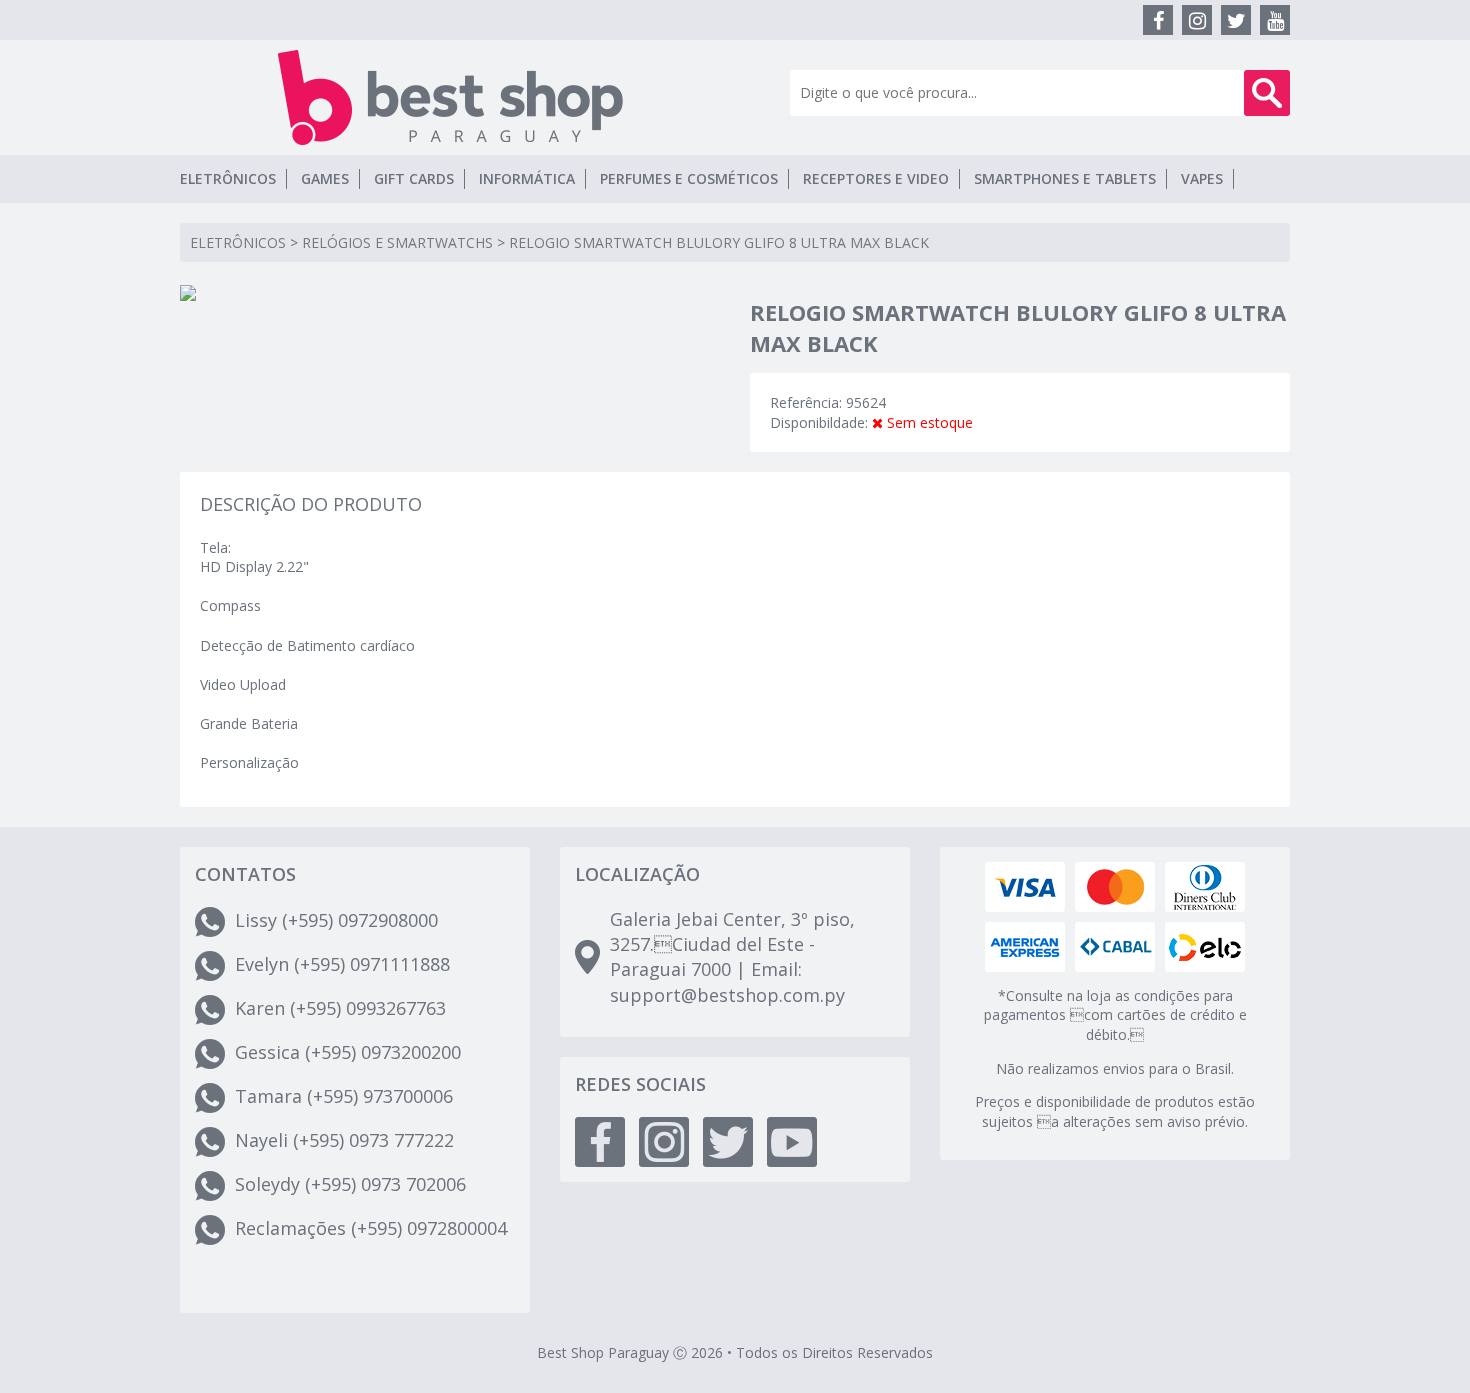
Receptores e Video (876, 178)
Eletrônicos (228, 178)
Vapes (1202, 178)
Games (325, 178)
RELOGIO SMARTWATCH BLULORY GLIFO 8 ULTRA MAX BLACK (719, 242)
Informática (527, 178)
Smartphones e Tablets (1065, 178)
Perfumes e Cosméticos (689, 178)
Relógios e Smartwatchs (397, 242)
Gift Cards (414, 178)
